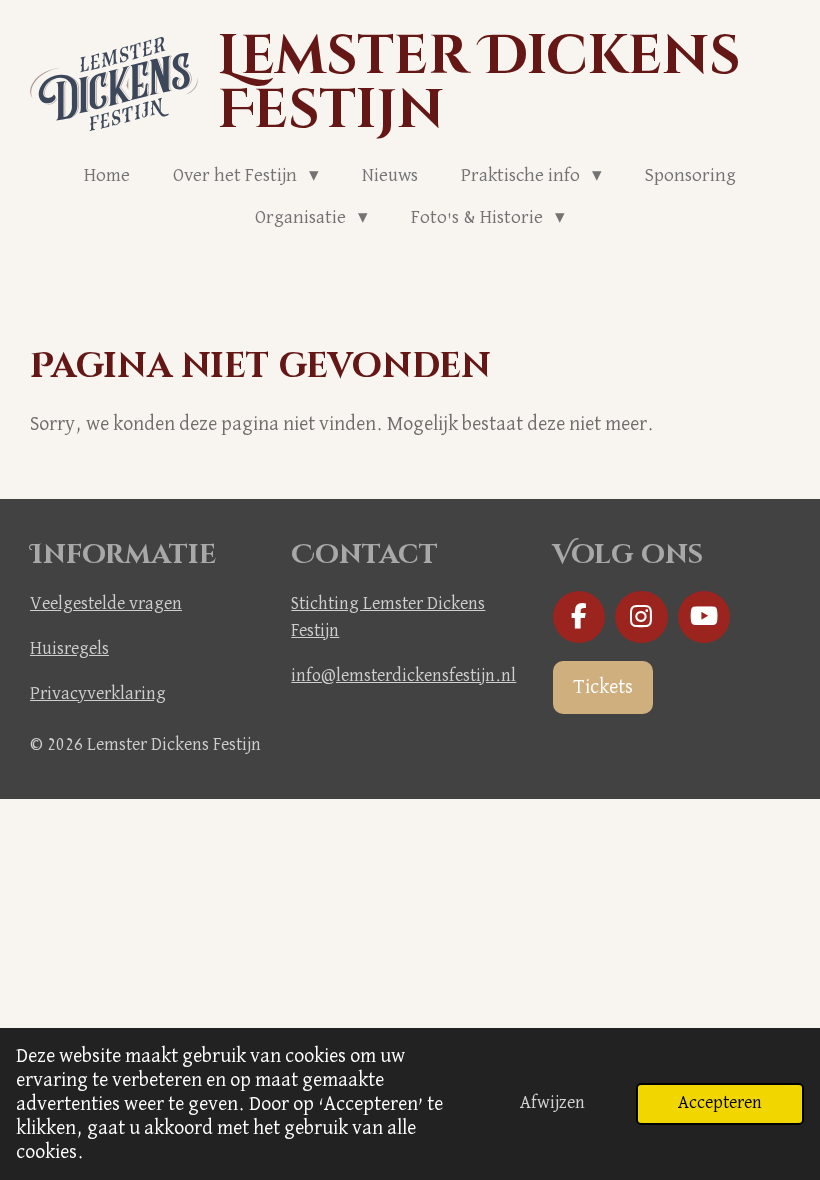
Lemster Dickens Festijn (479, 83)
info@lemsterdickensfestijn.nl (403, 676)
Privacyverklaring (98, 694)
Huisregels (69, 649)
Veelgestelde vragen (106, 604)
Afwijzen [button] (552, 1103)
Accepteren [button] (720, 1103)
